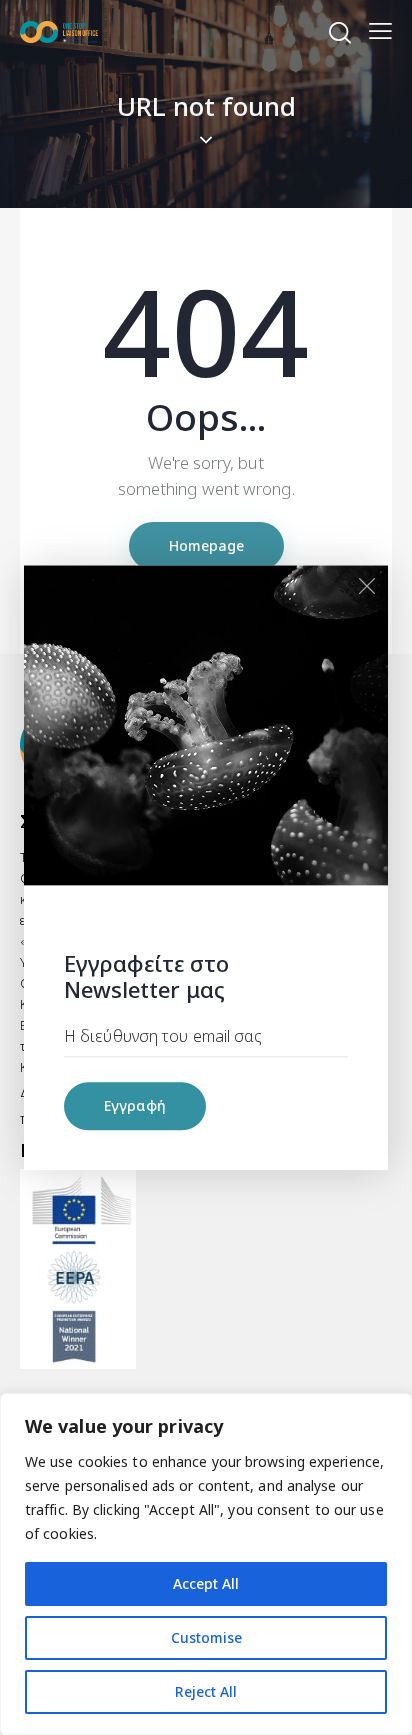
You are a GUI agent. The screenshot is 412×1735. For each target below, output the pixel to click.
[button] (380, 30)
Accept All (206, 1583)
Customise (206, 1637)
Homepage (206, 545)
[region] (206, 1564)
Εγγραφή (135, 1105)
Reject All (206, 1691)
